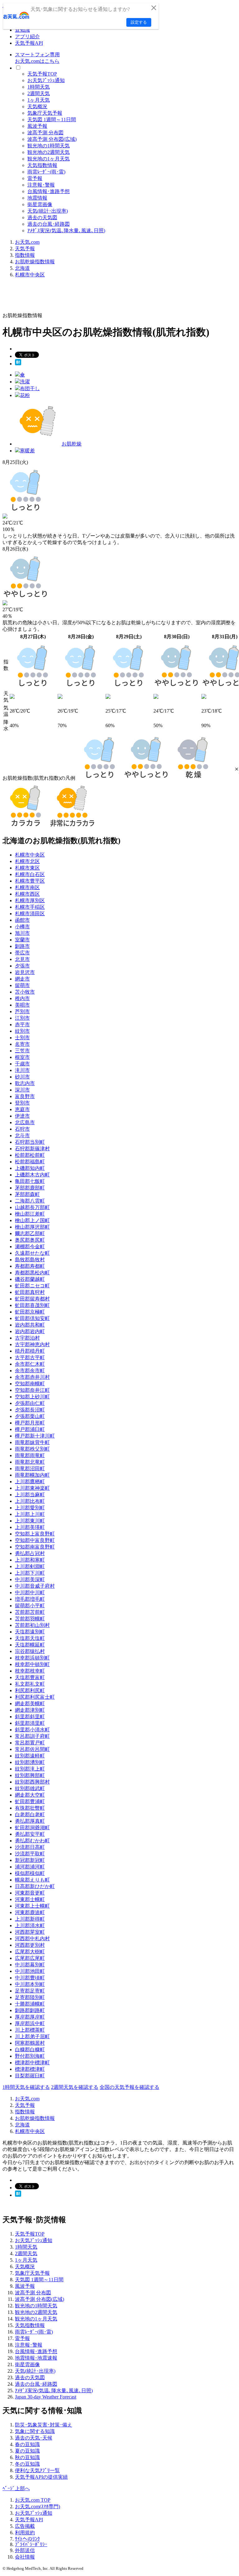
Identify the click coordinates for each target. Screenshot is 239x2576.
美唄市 (22, 1005)
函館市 (22, 920)
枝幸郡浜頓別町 (32, 1658)
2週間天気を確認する (75, 2087)
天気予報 (25, 249)
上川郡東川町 (30, 1521)
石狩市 (22, 1129)
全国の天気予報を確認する (129, 2087)
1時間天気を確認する (26, 2087)
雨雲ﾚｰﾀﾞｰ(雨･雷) (46, 172)
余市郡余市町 (30, 1371)
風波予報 (37, 126)
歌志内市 (25, 1083)
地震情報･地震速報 (36, 2358)
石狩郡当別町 (30, 1142)
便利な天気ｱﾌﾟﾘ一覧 (37, 2470)
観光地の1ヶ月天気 (49, 159)
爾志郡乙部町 (30, 1233)
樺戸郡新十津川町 (35, 1436)
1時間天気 (39, 87)
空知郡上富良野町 (35, 1534)
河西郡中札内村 (32, 1939)
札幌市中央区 (30, 275)
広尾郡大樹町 (30, 1952)
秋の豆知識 (27, 2457)
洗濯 (25, 382)
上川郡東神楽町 (32, 1488)
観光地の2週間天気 (49, 152)
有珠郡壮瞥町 (30, 1808)
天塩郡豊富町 (30, 1677)
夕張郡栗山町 (30, 1416)
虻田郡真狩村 (30, 1292)
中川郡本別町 (30, 1984)
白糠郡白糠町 (30, 2050)
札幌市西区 (27, 894)
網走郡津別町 (30, 1710)
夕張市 (22, 966)
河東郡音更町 (30, 1893)
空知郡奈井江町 (32, 1390)
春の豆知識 (27, 2444)
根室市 (22, 1057)
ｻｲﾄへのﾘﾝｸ (27, 2539)
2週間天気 (39, 93)
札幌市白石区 (30, 874)
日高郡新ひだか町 (35, 1886)
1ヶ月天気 (39, 100)
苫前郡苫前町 (30, 1612)
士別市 (22, 1038)
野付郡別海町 (30, 2056)
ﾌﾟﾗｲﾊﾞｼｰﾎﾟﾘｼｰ (31, 2544)
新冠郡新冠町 (30, 1860)
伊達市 (22, 1116)
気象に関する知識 (35, 2431)
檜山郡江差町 (30, 1214)
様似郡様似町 (30, 1873)
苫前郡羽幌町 (30, 1619)
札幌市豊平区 (30, 881)
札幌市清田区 (30, 914)
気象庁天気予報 (45, 113)
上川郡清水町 (30, 1925)
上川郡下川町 (30, 1573)
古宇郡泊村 (27, 1338)
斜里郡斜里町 (30, 1717)
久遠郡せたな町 (32, 1253)
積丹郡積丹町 (30, 1351)
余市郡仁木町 (30, 1364)
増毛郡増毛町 (30, 1599)
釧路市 (22, 946)
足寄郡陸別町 (30, 1997)
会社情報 (25, 2557)
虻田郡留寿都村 (32, 1299)
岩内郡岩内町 (30, 1331)
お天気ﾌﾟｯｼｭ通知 (46, 80)
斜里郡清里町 (30, 1723)
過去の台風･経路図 (49, 224)
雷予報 (35, 178)
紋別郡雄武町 (30, 1788)
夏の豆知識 (27, 2451)
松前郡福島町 (30, 1162)
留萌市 (22, 985)
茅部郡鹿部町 (30, 1188)
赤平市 (22, 1025)
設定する (139, 22)
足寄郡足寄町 (30, 1991)
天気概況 (37, 106)
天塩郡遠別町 (30, 1632)
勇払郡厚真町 (30, 1821)
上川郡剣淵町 (30, 1566)
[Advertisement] (116, 297)
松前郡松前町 (30, 1155)
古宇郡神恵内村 (32, 1344)
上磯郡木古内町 (32, 1175)
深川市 (22, 1090)
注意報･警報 (41, 185)
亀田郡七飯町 (30, 1181)
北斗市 (22, 1136)
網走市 (22, 979)
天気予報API (29, 43)
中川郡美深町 (30, 1579)
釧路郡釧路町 (30, 2010)
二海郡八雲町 (30, 1201)
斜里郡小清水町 (32, 1730)
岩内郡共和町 (30, 1325)
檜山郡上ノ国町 (32, 1220)
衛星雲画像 (40, 204)
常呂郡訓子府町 (32, 1736)
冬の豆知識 (27, 2464)
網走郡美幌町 (30, 1703)
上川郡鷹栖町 (30, 1482)
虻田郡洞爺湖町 (32, 1828)
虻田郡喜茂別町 (32, 1305)
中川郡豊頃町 (30, 1978)
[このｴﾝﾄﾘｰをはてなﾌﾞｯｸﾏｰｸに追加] (18, 364)
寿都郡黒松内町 (32, 1273)
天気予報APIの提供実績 (41, 2477)
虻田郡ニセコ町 (32, 1286)
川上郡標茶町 (30, 2030)
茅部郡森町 (27, 1194)
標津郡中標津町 (32, 2063)
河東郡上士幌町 (32, 1906)
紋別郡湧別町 (30, 1762)
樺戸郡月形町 (30, 1423)
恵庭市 (22, 1109)
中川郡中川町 (30, 1593)
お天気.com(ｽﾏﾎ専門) (37, 2507)
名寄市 (22, 1044)
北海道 (22, 268)
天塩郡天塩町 (30, 1638)
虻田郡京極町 (30, 1312)
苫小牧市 (25, 992)
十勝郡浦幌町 (30, 2004)
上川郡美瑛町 (30, 1527)
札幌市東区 (27, 868)
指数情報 (25, 255)
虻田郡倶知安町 (32, 1318)
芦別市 (22, 1011)
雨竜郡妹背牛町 (32, 1442)
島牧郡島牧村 (30, 1260)
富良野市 (25, 1096)
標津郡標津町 (30, 2069)
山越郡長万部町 (32, 1207)
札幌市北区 (27, 861)
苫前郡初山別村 (32, 1625)
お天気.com (27, 242)
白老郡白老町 (30, 1814)
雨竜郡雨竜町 (30, 1455)
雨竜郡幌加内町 (32, 1475)
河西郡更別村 (30, 1945)
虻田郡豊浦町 (30, 1801)
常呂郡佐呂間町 (32, 1749)
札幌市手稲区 (30, 907)
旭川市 (22, 933)
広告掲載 (25, 2526)
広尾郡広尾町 (30, 1958)
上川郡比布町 (30, 1501)
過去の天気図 (42, 217)
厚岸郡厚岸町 (30, 2017)
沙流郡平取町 (30, 1854)
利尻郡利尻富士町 (35, 1697)
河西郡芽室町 (30, 1932)
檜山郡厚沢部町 (32, 1227)
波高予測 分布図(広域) (52, 139)
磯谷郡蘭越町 (30, 1279)
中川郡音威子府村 (35, 1586)
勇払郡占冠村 (30, 1553)
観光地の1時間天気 (49, 146)
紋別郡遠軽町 (30, 1756)
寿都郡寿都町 (30, 1266)
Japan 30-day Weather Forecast (46, 2397)
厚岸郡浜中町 (30, 2023)
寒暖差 (27, 451)
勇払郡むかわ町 (32, 1841)
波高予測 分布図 (45, 133)
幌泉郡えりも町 (32, 1880)
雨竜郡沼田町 (30, 1468)
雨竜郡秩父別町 (32, 1449)
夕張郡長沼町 (30, 1410)
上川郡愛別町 (30, 1508)
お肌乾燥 (72, 444)
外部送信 (25, 2550)
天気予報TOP (42, 74)
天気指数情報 (42, 165)
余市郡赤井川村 (32, 1377)
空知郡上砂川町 (32, 1397)
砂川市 (22, 1077)
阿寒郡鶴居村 (30, 2043)
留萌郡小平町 (30, 1606)
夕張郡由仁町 (30, 1403)
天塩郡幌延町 (30, 1645)
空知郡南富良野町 (35, 1547)
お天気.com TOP (33, 2500)
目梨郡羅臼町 (30, 2076)
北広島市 (25, 1122)
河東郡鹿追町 (30, 1912)
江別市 (22, 1018)
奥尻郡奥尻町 (30, 1240)
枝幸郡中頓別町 (32, 1664)
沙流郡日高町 (30, 1847)
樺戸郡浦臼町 (30, 1429)
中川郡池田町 (30, 1971)
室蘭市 (22, 940)
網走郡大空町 (30, 1795)
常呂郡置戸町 (30, 1743)
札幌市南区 (27, 887)
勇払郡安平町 (30, 1834)
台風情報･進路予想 (49, 191)
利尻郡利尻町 (30, 1690)
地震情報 (37, 198)
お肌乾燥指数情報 (35, 262)
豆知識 (22, 30)
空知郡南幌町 (30, 1384)
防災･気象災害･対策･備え (44, 2425)
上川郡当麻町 (30, 1495)
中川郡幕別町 (30, 1965)
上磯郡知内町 (30, 1168)
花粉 (25, 395)
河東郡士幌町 (30, 1899)
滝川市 (22, 1070)
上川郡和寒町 (30, 1560)
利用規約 (25, 2533)
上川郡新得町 (30, 1919)
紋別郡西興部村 (32, 1782)
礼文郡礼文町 (30, 1684)
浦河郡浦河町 (30, 1867)
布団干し (30, 388)
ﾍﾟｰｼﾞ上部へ (16, 2488)
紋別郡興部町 (30, 1775)
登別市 (22, 1103)
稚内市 (22, 998)
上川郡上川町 (30, 1514)
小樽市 (22, 927)
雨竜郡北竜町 (30, 1462)
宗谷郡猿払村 (30, 1651)
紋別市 (22, 1031)
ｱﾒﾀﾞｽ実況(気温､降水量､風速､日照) (66, 231)
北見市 (22, 959)
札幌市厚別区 (30, 900)
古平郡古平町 (30, 1357)
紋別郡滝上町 (30, 1769)
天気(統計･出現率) (48, 211)
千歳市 (22, 1064)
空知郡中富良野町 (35, 1540)
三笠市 (22, 1051)
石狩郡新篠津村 (32, 1149)
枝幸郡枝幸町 (30, 1671)
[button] (237, 769)
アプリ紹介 (27, 37)
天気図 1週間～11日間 (52, 120)
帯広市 (22, 953)
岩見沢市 (25, 972)
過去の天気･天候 (34, 2438)
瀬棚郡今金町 (30, 1246)
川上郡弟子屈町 (32, 2036)
